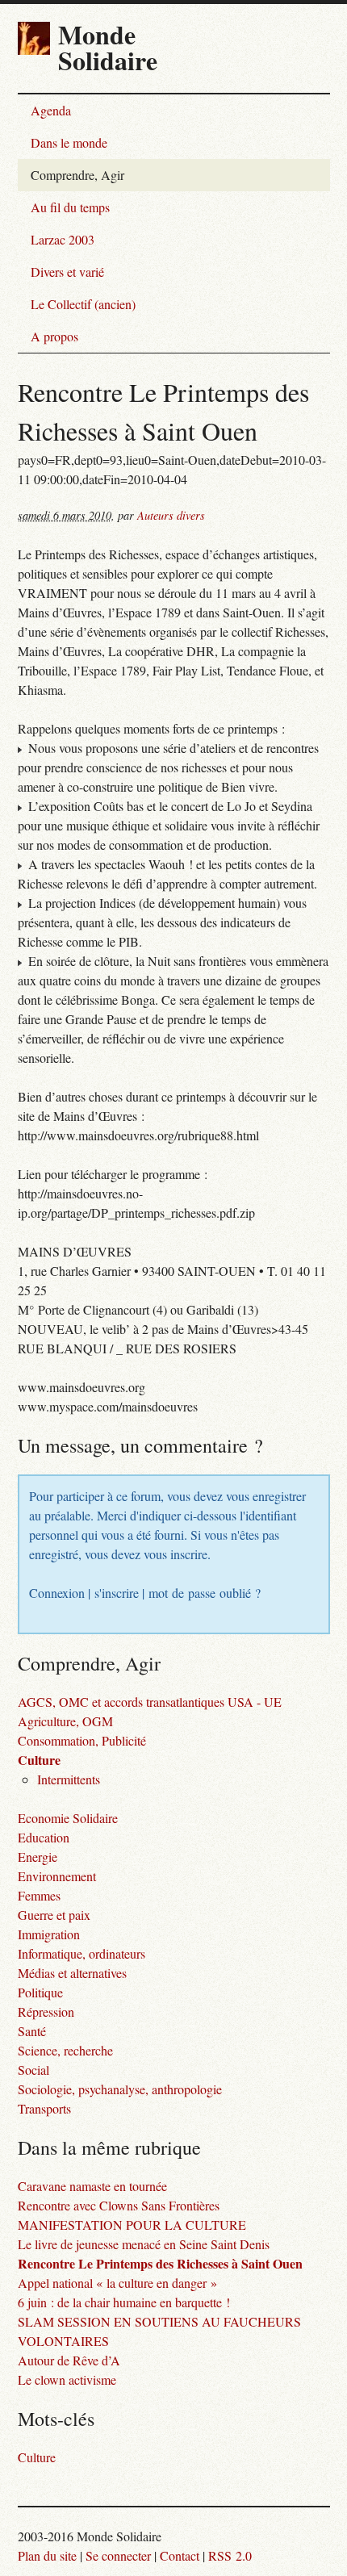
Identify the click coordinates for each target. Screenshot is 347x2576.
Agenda (51, 110)
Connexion (57, 1593)
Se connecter (118, 2555)
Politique (40, 1992)
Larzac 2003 (63, 239)
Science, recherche (65, 2050)
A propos (54, 336)
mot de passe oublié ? (205, 1593)
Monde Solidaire (108, 47)
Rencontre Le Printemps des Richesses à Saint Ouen (160, 2263)
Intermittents (69, 1779)
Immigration (49, 1934)
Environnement (57, 1876)
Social (33, 2070)
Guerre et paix (54, 1915)
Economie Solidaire (68, 1818)
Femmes (39, 1895)
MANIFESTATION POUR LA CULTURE (132, 2225)
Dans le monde (69, 142)
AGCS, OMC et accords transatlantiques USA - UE (150, 1702)
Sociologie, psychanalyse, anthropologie (120, 2089)
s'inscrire (117, 1593)
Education (44, 1837)
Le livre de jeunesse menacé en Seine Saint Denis (144, 2244)
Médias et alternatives (72, 1973)
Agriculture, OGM (65, 1721)
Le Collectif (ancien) (83, 304)
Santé (32, 2031)
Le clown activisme (67, 2379)
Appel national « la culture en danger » (117, 2283)
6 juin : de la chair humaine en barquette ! (124, 2302)
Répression (46, 2011)
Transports (44, 2108)
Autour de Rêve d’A (69, 2360)
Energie (38, 1857)
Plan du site (47, 2555)
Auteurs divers (171, 515)
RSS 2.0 (230, 2555)
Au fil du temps (70, 207)
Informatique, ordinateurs (82, 1953)
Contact (180, 2555)
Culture (39, 1760)
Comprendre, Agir (77, 175)
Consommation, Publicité (82, 1740)
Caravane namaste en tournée (92, 2186)
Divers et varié (67, 272)
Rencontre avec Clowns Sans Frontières (119, 2205)
